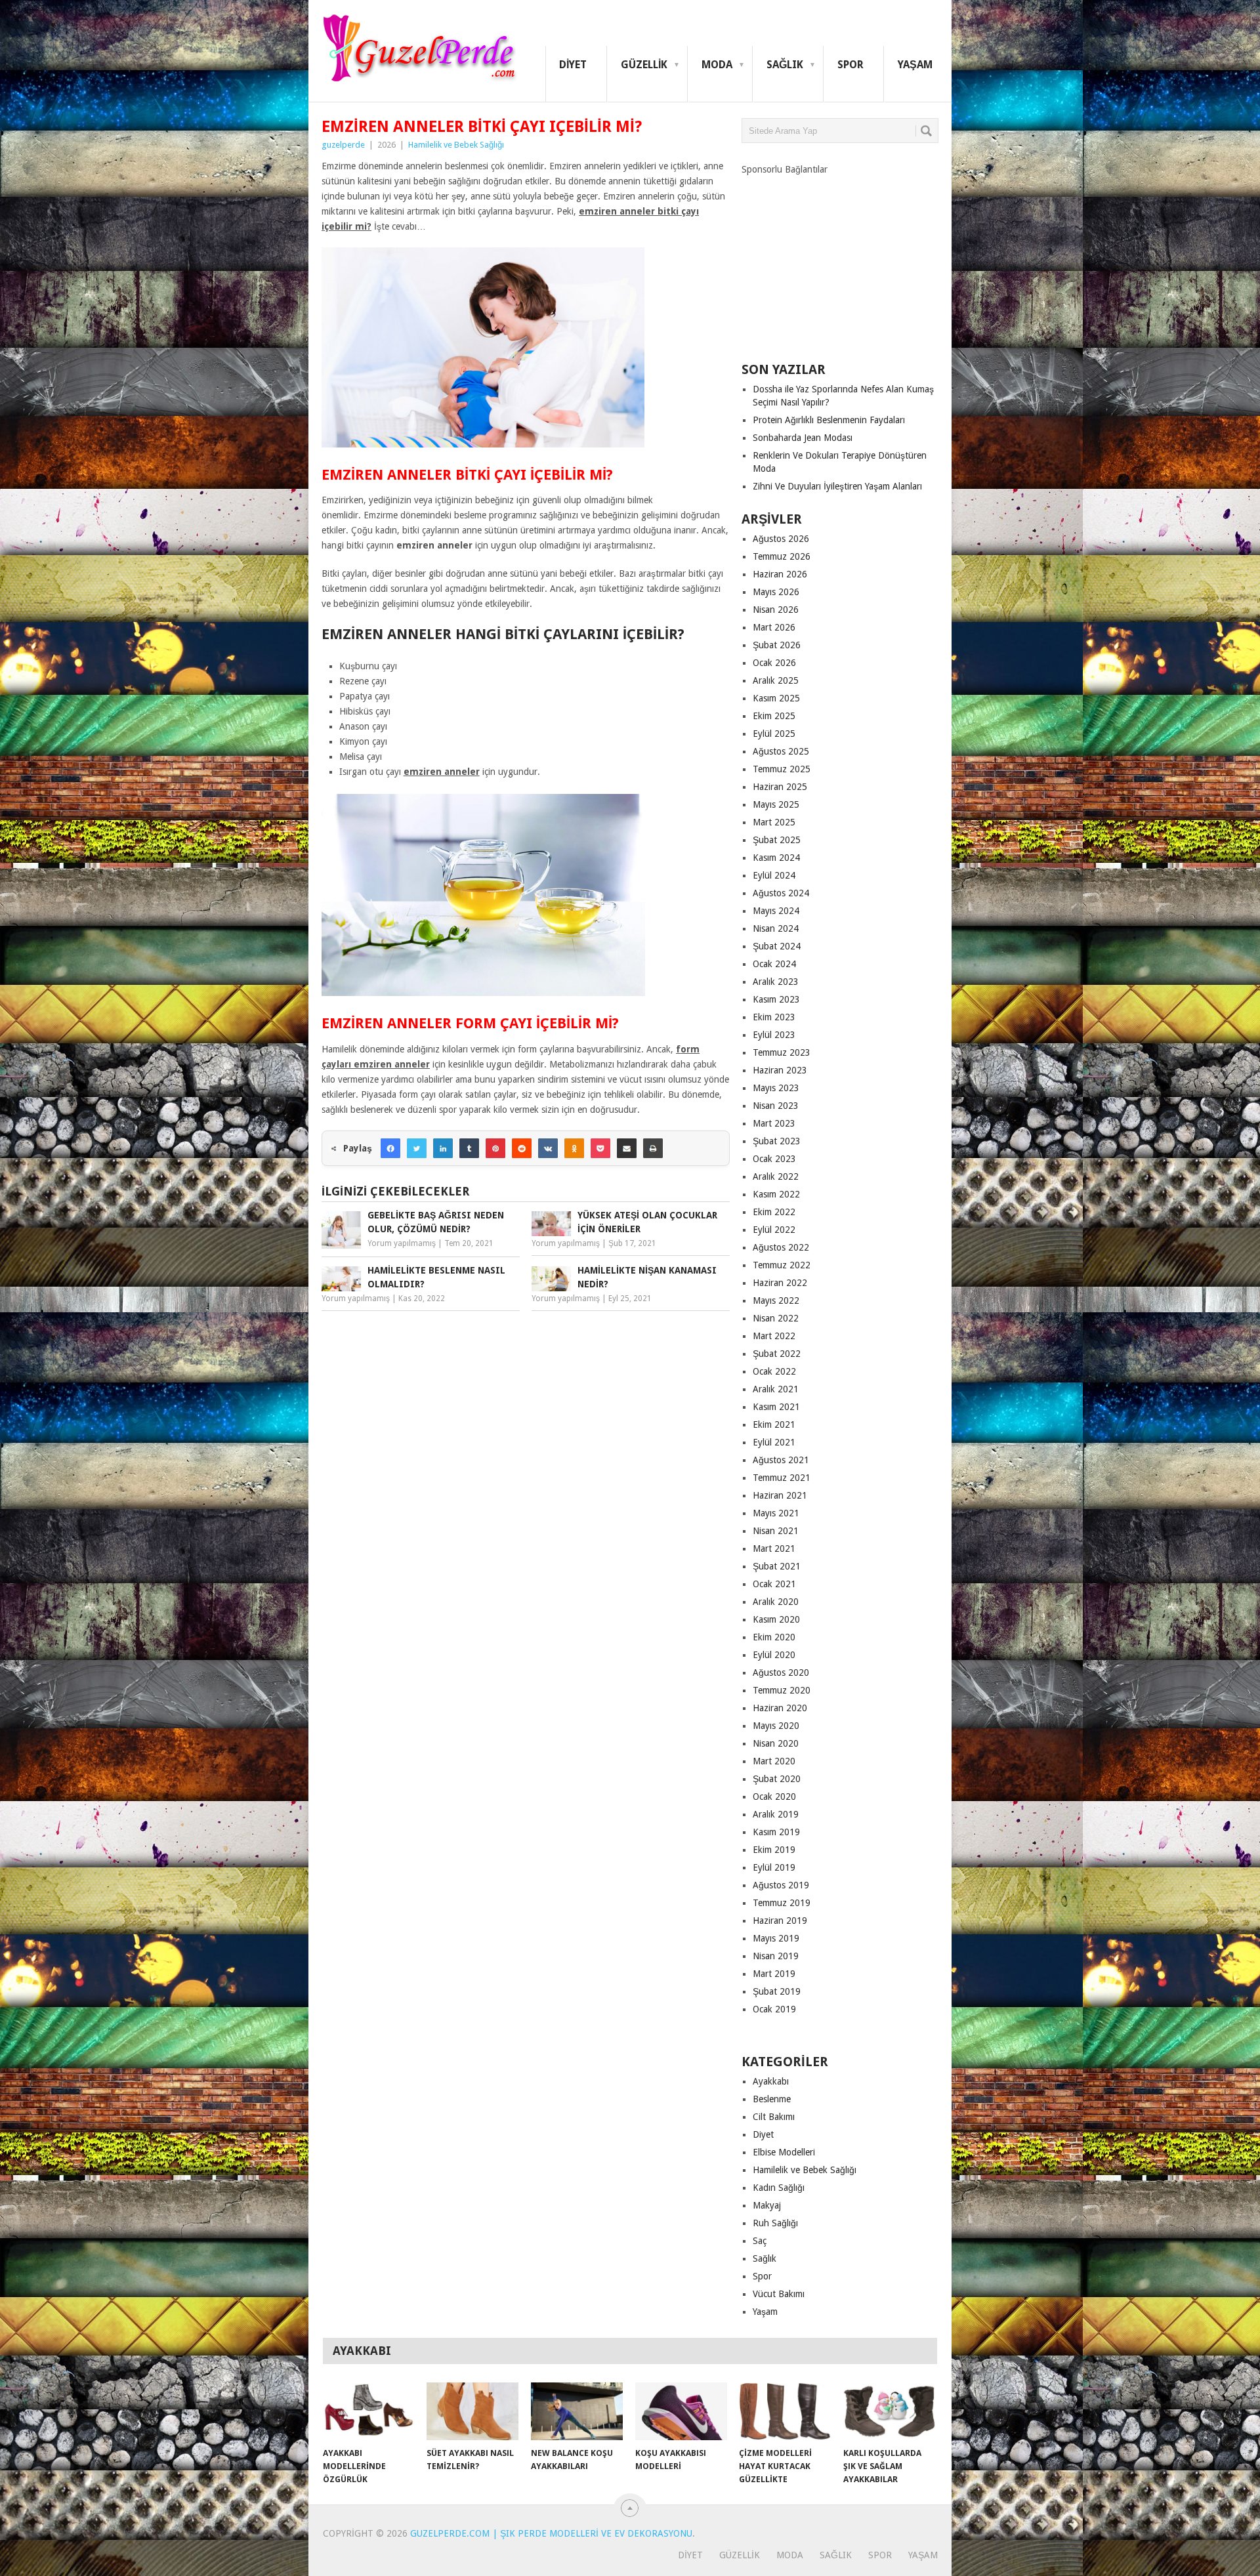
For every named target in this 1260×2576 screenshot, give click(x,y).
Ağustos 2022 (781, 1247)
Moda (717, 65)
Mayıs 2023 (776, 1088)
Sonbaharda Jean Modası (803, 438)
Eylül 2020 (774, 1655)
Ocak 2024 (774, 964)
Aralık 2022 (776, 1176)
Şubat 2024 (777, 946)
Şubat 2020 (777, 1779)
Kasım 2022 (776, 1194)
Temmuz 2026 (782, 556)
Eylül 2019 (774, 1867)
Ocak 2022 (774, 1371)
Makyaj (767, 2205)
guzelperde (343, 145)
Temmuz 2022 (782, 1265)
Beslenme (772, 2099)
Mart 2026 (774, 627)
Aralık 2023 (776, 982)
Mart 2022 (774, 1336)
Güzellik (644, 65)
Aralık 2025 (776, 680)
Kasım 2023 (776, 999)
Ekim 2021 (774, 1424)
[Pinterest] (495, 1148)
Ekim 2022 (774, 1212)
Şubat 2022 (777, 1354)
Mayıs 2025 (776, 804)
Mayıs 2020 (776, 1726)
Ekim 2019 (774, 1850)
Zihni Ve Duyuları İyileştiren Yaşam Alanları (837, 486)
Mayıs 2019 (776, 1938)
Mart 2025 (774, 822)
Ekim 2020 (774, 1637)
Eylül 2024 (774, 875)
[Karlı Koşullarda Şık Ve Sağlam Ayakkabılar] (889, 2411)
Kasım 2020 (776, 1619)
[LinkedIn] (443, 1148)
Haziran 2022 (780, 1283)
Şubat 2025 (777, 840)
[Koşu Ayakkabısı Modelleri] (681, 2411)
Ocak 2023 (774, 1159)
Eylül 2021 (774, 1442)
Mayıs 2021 (776, 1513)
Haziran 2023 (780, 1070)
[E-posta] (627, 1148)
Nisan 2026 (776, 610)
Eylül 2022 (774, 1230)
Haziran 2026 (780, 574)
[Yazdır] (653, 1148)
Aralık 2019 (776, 1814)
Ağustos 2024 (781, 893)
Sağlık (785, 65)
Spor (850, 65)
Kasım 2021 (776, 1407)
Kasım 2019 (776, 1832)
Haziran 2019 (780, 1921)
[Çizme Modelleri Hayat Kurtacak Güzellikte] (785, 2411)
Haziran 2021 (780, 1495)
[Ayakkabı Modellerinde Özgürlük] (369, 2411)
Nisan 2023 (776, 1106)
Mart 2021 (774, 1548)
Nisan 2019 (776, 1956)
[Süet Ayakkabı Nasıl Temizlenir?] (472, 2411)
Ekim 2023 (774, 1017)
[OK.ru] (574, 1148)
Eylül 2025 (774, 734)
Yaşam (915, 65)
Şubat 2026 (777, 645)
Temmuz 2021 (782, 1478)
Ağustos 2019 (781, 1885)
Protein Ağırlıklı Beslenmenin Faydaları (829, 420)
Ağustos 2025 (781, 751)
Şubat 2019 (777, 1991)
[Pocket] (600, 1148)
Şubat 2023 (777, 1141)
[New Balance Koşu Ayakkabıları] (577, 2411)
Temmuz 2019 (782, 1903)
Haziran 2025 (780, 787)
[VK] (548, 1148)
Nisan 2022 (776, 1318)
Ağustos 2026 (781, 539)
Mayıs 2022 (776, 1300)
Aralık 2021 (776, 1389)
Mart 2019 (774, 1974)
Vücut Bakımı (779, 2294)
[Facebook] (390, 1148)
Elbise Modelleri (784, 2152)
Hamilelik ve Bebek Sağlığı (456, 145)
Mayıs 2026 (776, 592)
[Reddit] (522, 1148)
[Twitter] (417, 1148)
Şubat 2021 (777, 1566)
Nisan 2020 (776, 1743)
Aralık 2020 (776, 1602)
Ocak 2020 (774, 1797)
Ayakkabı (771, 2081)
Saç (760, 2241)
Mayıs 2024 (776, 911)
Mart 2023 (774, 1123)
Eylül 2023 (774, 1035)
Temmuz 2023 (782, 1052)
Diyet (573, 65)
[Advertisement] (840, 258)
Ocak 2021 (774, 1584)
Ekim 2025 (774, 716)
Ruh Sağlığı (775, 2223)
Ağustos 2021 (781, 1460)
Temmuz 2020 (782, 1690)
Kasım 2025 (776, 698)
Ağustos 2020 (781, 1672)
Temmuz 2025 (782, 769)
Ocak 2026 (774, 663)
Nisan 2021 (776, 1531)
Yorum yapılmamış (402, 1243)
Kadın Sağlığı (779, 2188)
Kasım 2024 (776, 858)
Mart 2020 (774, 1761)
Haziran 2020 (780, 1708)
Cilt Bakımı (774, 2117)
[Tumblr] (469, 1148)
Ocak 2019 (774, 2009)
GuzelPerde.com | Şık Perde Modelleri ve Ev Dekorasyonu (551, 2533)
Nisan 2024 (776, 928)
